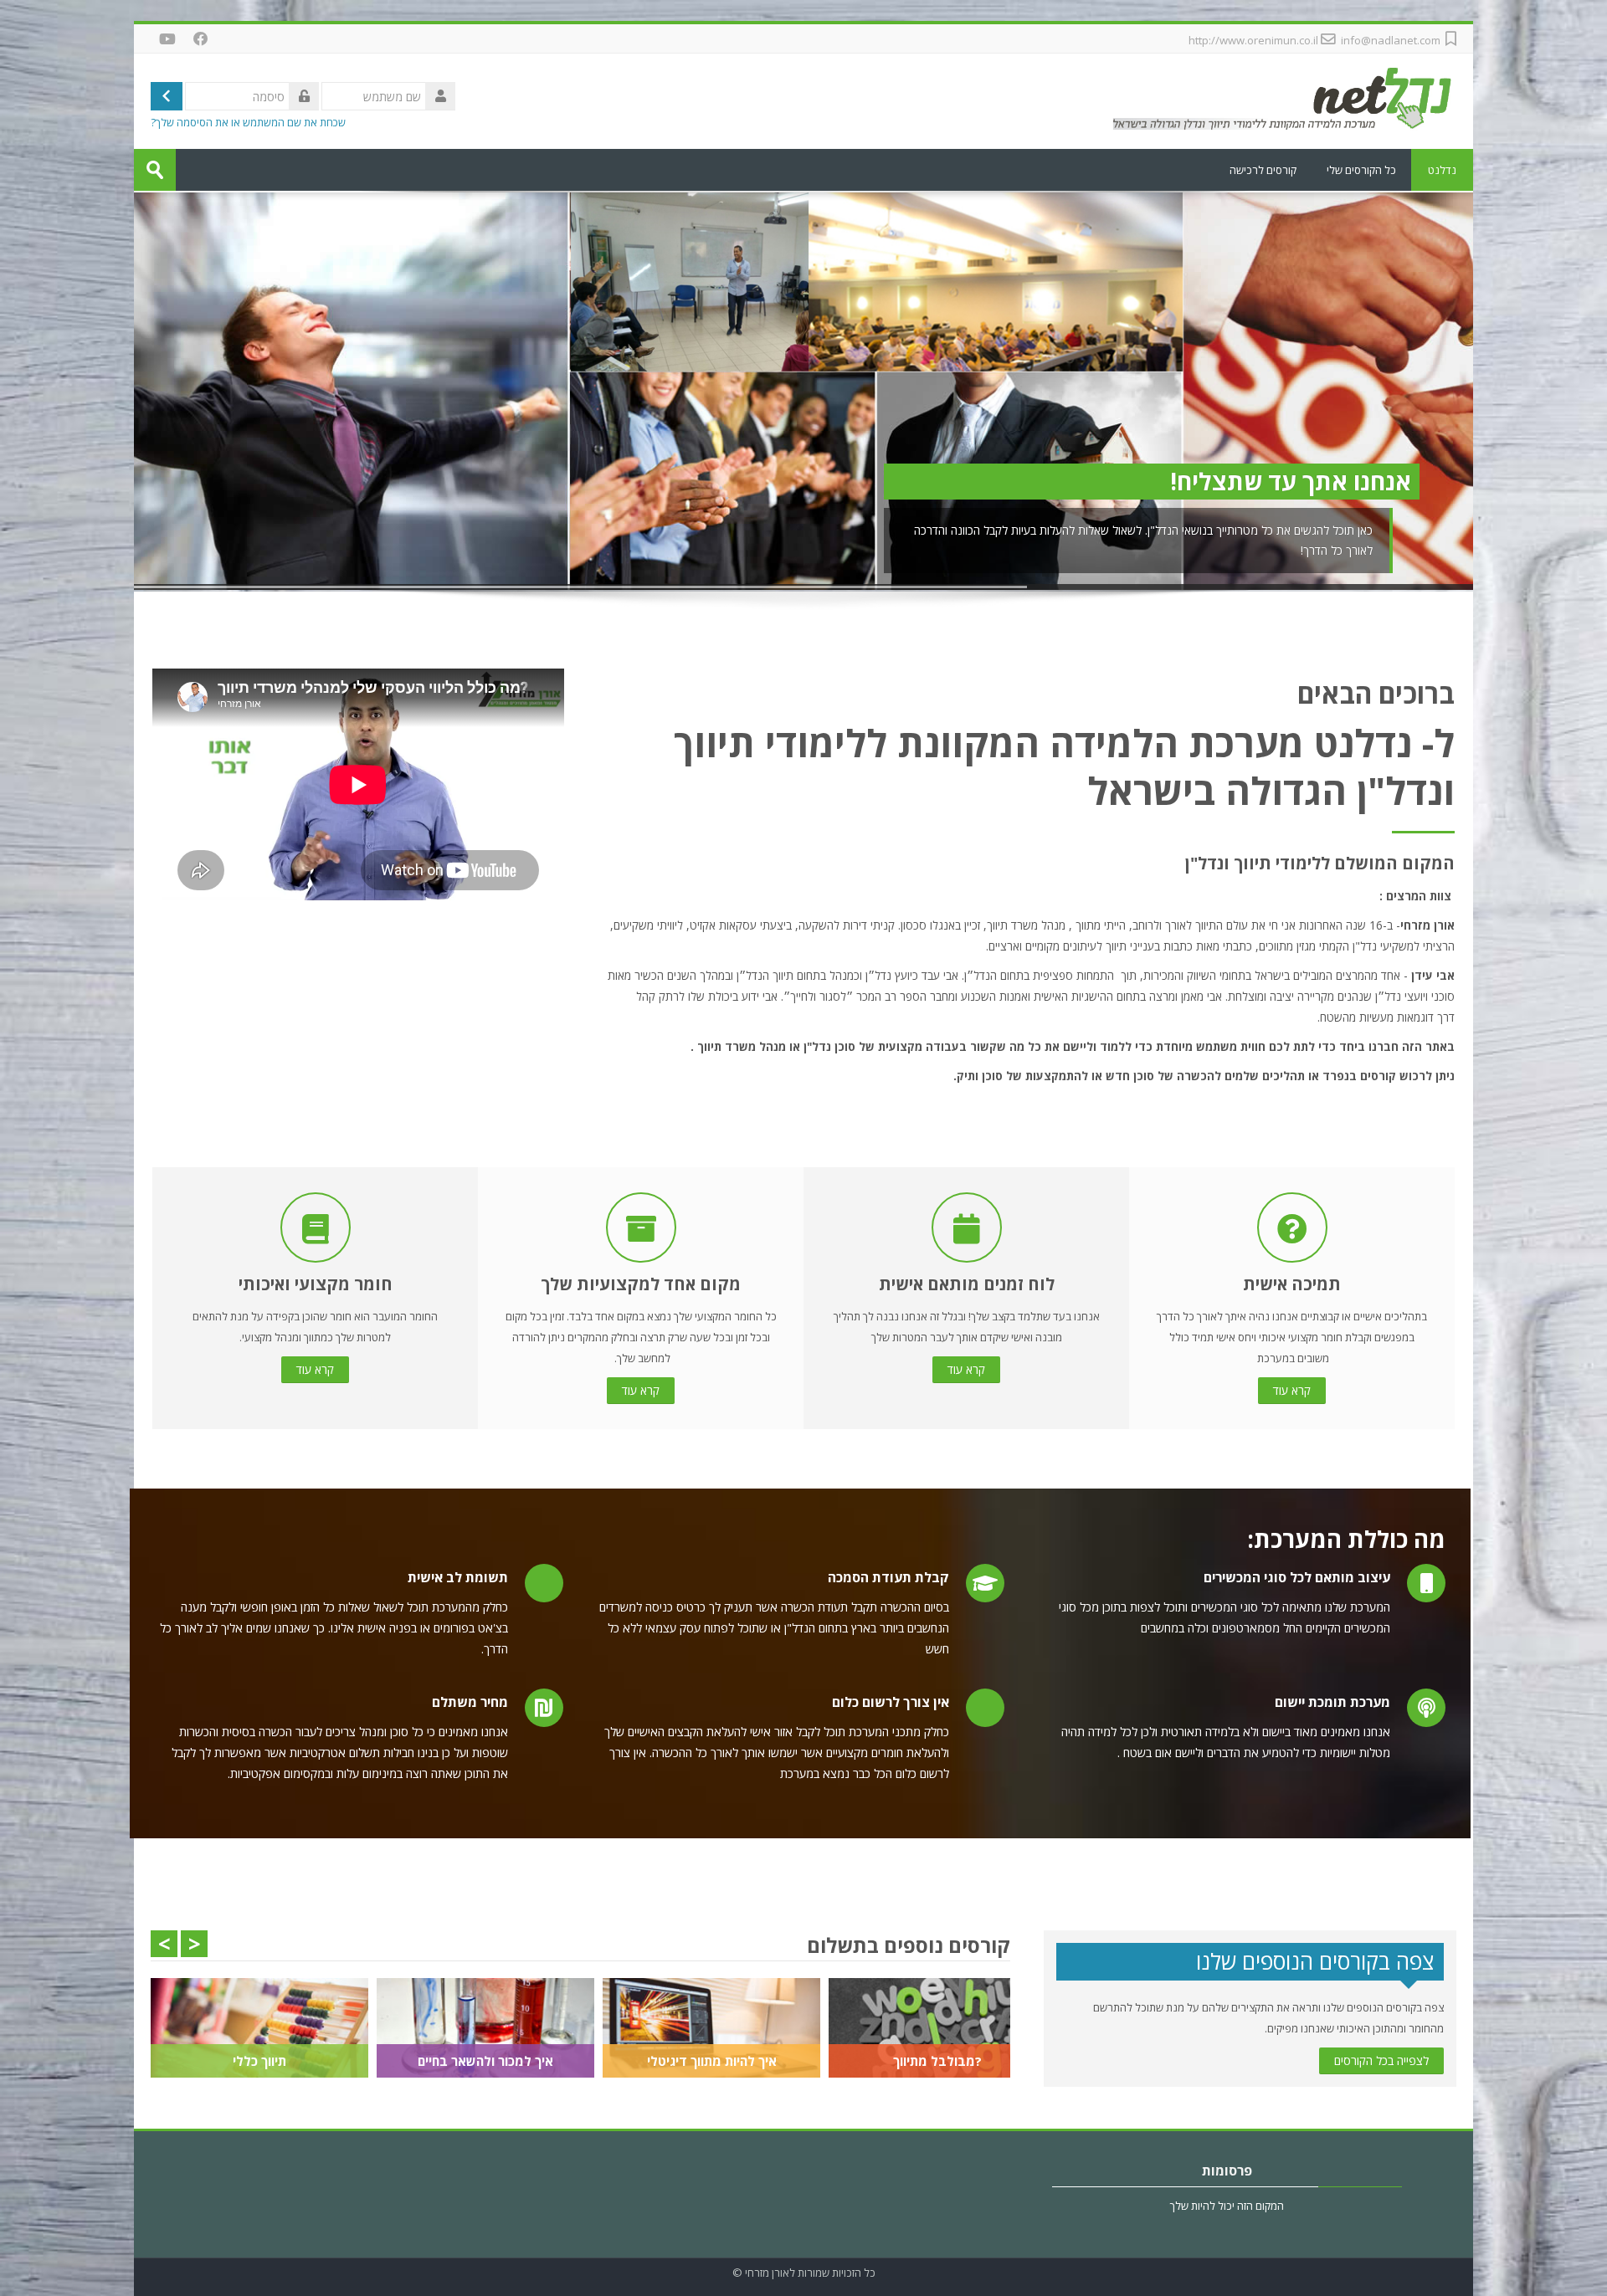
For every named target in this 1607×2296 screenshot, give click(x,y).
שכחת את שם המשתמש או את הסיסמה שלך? (248, 123)
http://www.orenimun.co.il (1253, 40)
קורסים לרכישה (1263, 170)
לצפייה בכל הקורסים (1381, 2060)
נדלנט (1442, 170)
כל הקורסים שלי (1361, 170)
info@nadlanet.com (1391, 40)
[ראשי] (1280, 100)
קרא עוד (1292, 1390)
